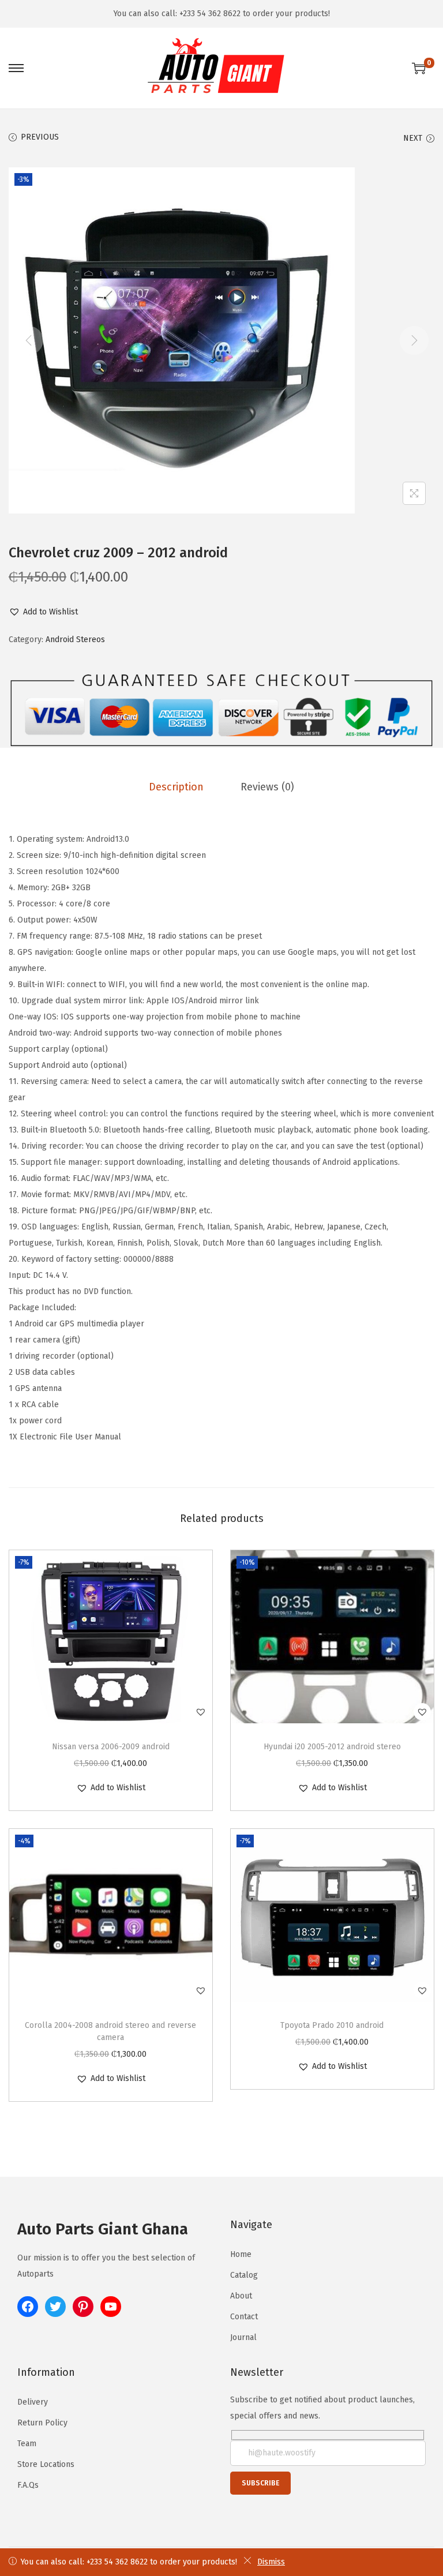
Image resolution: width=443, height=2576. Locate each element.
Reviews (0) (267, 787)
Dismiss (271, 2562)
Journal (243, 2337)
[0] (419, 68)
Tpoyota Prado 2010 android (332, 2025)
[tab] (176, 787)
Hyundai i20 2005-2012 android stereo (332, 1747)
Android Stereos (75, 640)
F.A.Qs (28, 2485)
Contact (244, 2317)
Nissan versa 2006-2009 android (111, 1747)
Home (241, 2254)
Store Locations (46, 2464)
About (241, 2296)
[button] (43, 612)
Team (27, 2444)
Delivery (33, 2402)
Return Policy (42, 2423)
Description (176, 787)
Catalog (244, 2275)
